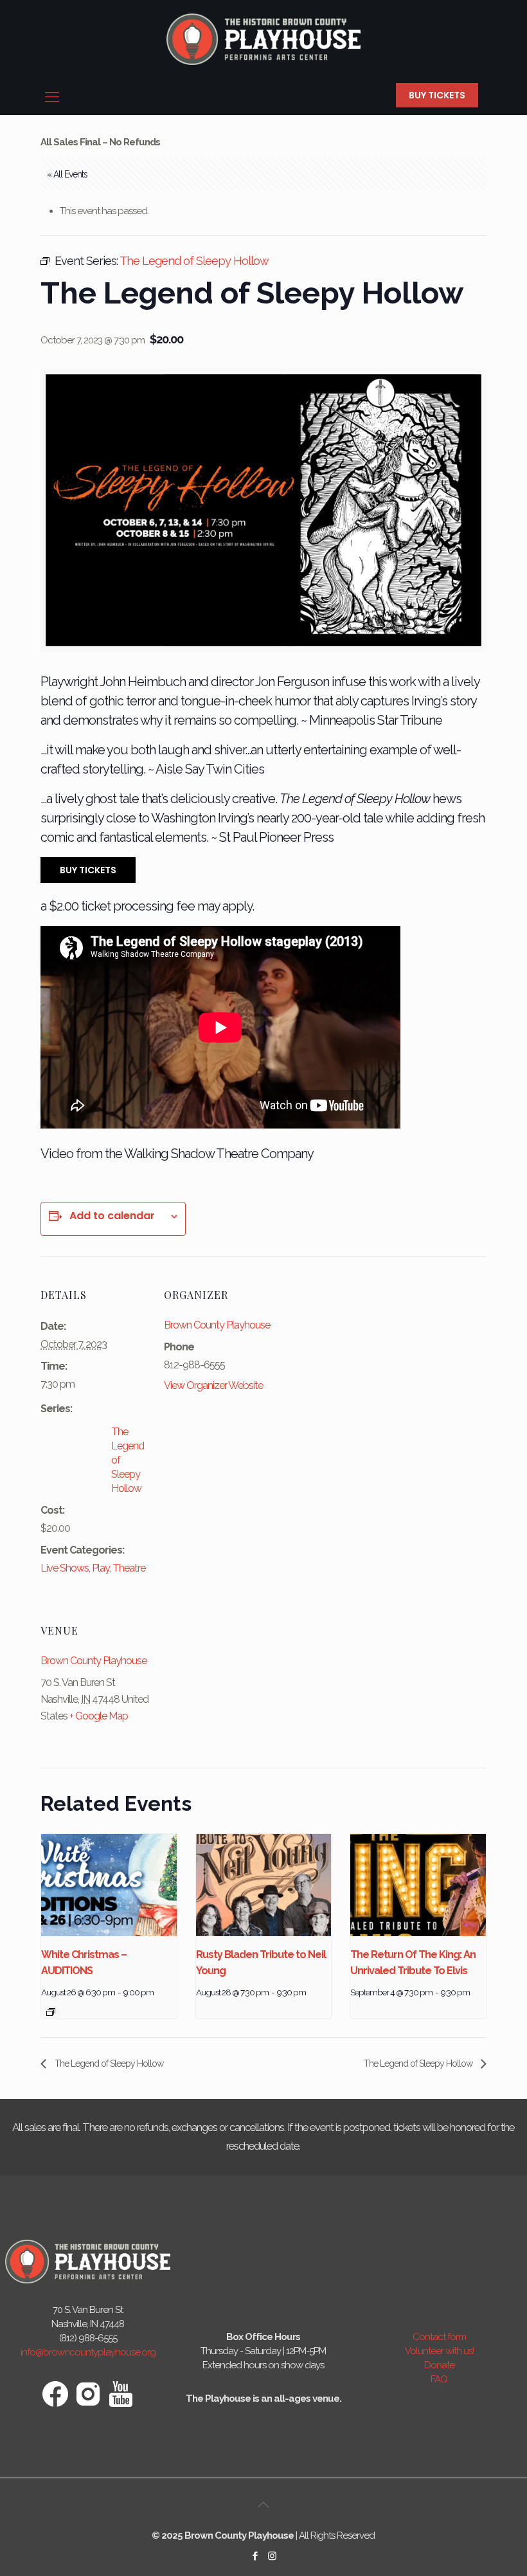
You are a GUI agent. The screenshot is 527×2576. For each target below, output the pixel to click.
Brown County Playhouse (217, 1325)
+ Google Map (99, 1716)
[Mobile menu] (51, 96)
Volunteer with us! (439, 2351)
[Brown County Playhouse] (263, 39)
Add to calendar (112, 1216)
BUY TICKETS (437, 95)
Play (101, 1568)
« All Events (67, 174)
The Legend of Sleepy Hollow (108, 2064)
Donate (439, 2365)
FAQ (439, 2379)
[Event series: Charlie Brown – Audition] (51, 2012)
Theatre (129, 1568)
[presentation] (109, 1885)
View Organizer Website (213, 1385)
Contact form (439, 2337)
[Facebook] (255, 2556)
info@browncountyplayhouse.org (88, 2352)
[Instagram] (272, 2556)
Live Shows (65, 1568)
